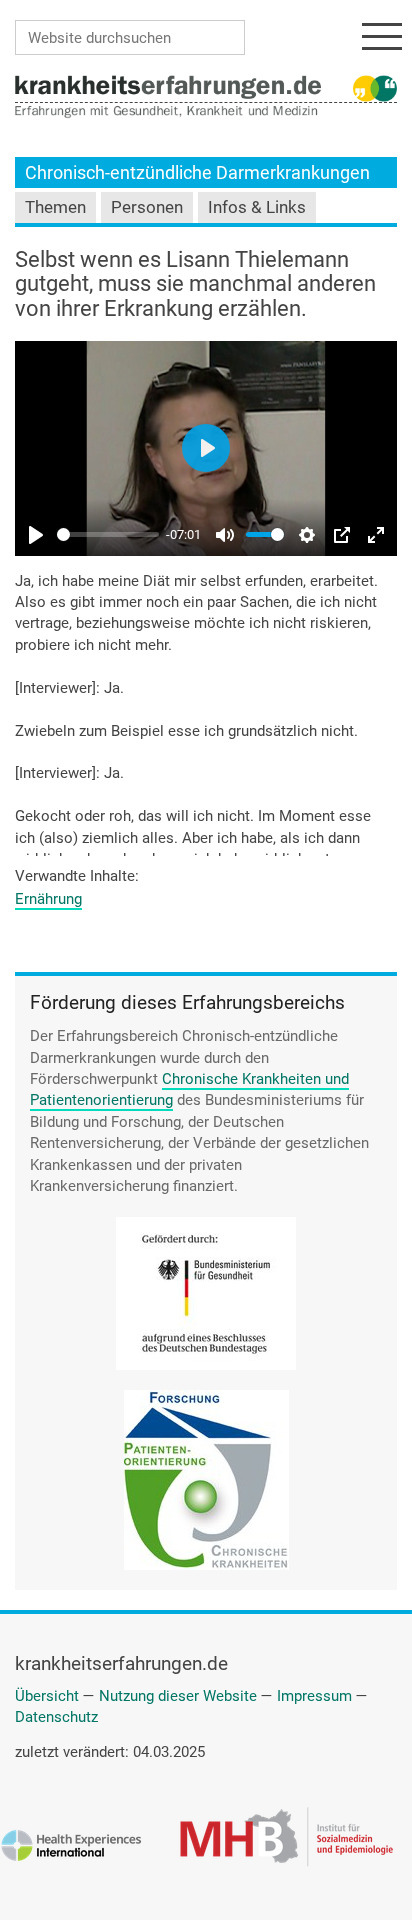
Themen (55, 207)
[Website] (168, 86)
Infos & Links (257, 207)
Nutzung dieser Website (178, 1696)
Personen (147, 207)
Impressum (314, 1696)
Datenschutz (56, 1717)
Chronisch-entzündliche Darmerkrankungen (197, 172)
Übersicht (47, 1696)
